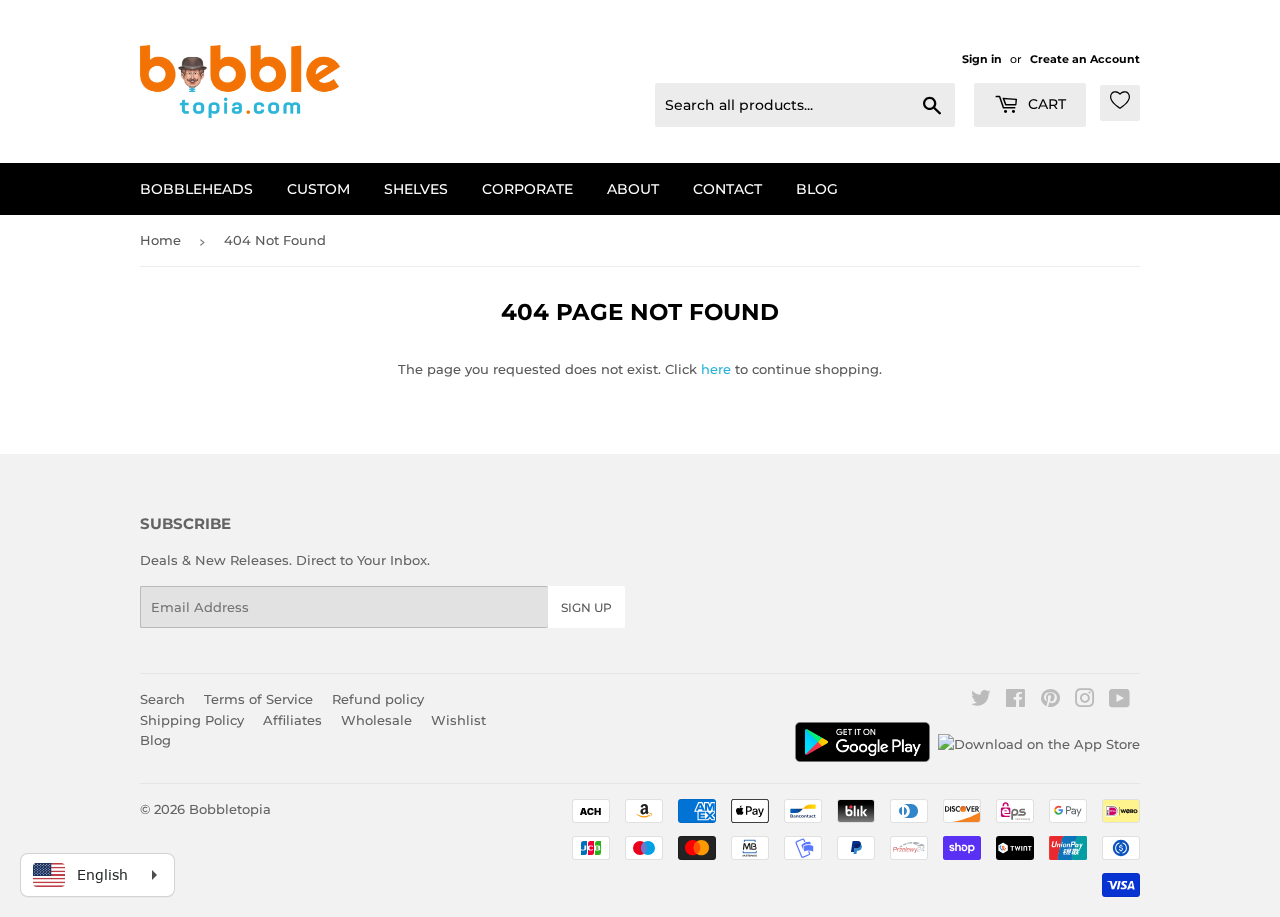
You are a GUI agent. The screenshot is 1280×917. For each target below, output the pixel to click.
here (716, 369)
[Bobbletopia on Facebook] (1015, 701)
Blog (817, 189)
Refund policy (378, 699)
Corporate (527, 189)
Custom (318, 189)
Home (160, 240)
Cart (1045, 104)
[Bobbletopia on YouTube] (1119, 701)
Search (162, 699)
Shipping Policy (192, 720)
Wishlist (458, 720)
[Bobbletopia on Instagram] (1085, 701)
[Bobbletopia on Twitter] (981, 701)
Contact (727, 189)
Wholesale (376, 720)
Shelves (416, 189)
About (633, 189)
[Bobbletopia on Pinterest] (1050, 701)
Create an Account (1085, 59)
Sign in (982, 59)
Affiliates (292, 720)
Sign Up (586, 607)
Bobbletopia (230, 809)
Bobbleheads (196, 189)
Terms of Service (258, 699)
